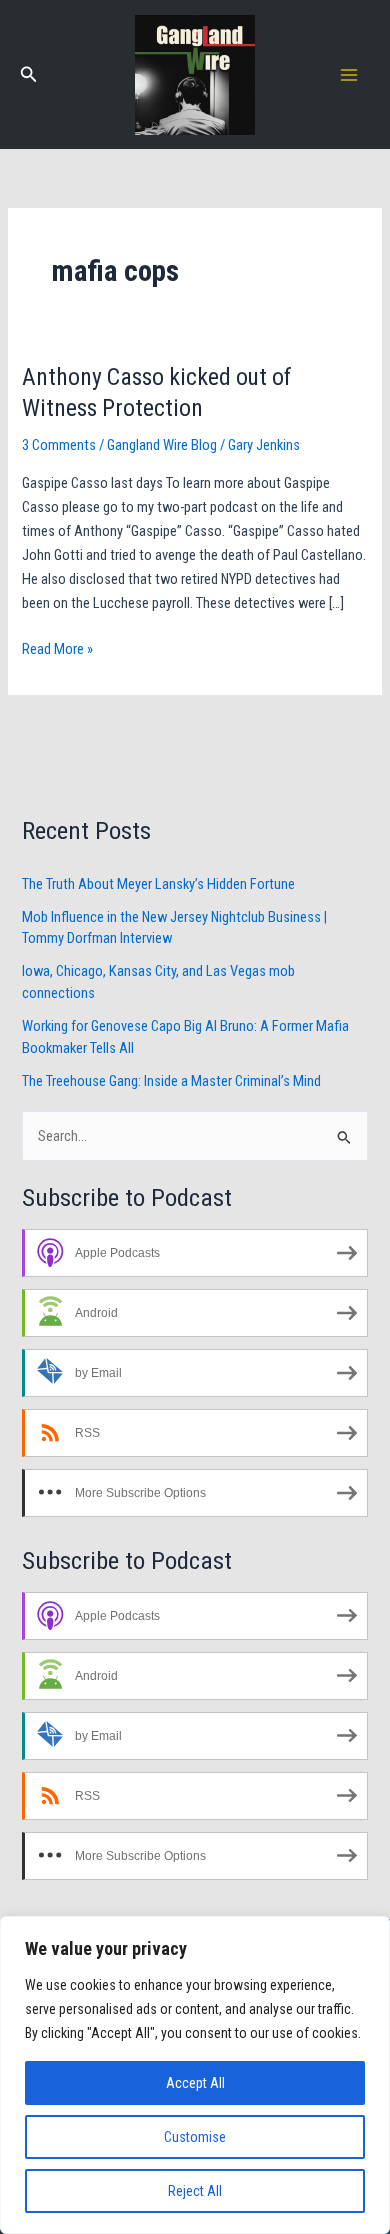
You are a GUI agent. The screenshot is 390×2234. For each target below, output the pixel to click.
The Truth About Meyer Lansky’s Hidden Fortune (158, 884)
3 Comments (59, 445)
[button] (29, 74)
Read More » (57, 647)
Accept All (195, 2083)
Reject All (195, 2191)
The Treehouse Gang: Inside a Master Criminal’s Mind (171, 1081)
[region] (195, 2075)
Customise (195, 2137)
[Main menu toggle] (349, 75)
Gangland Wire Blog (162, 445)
